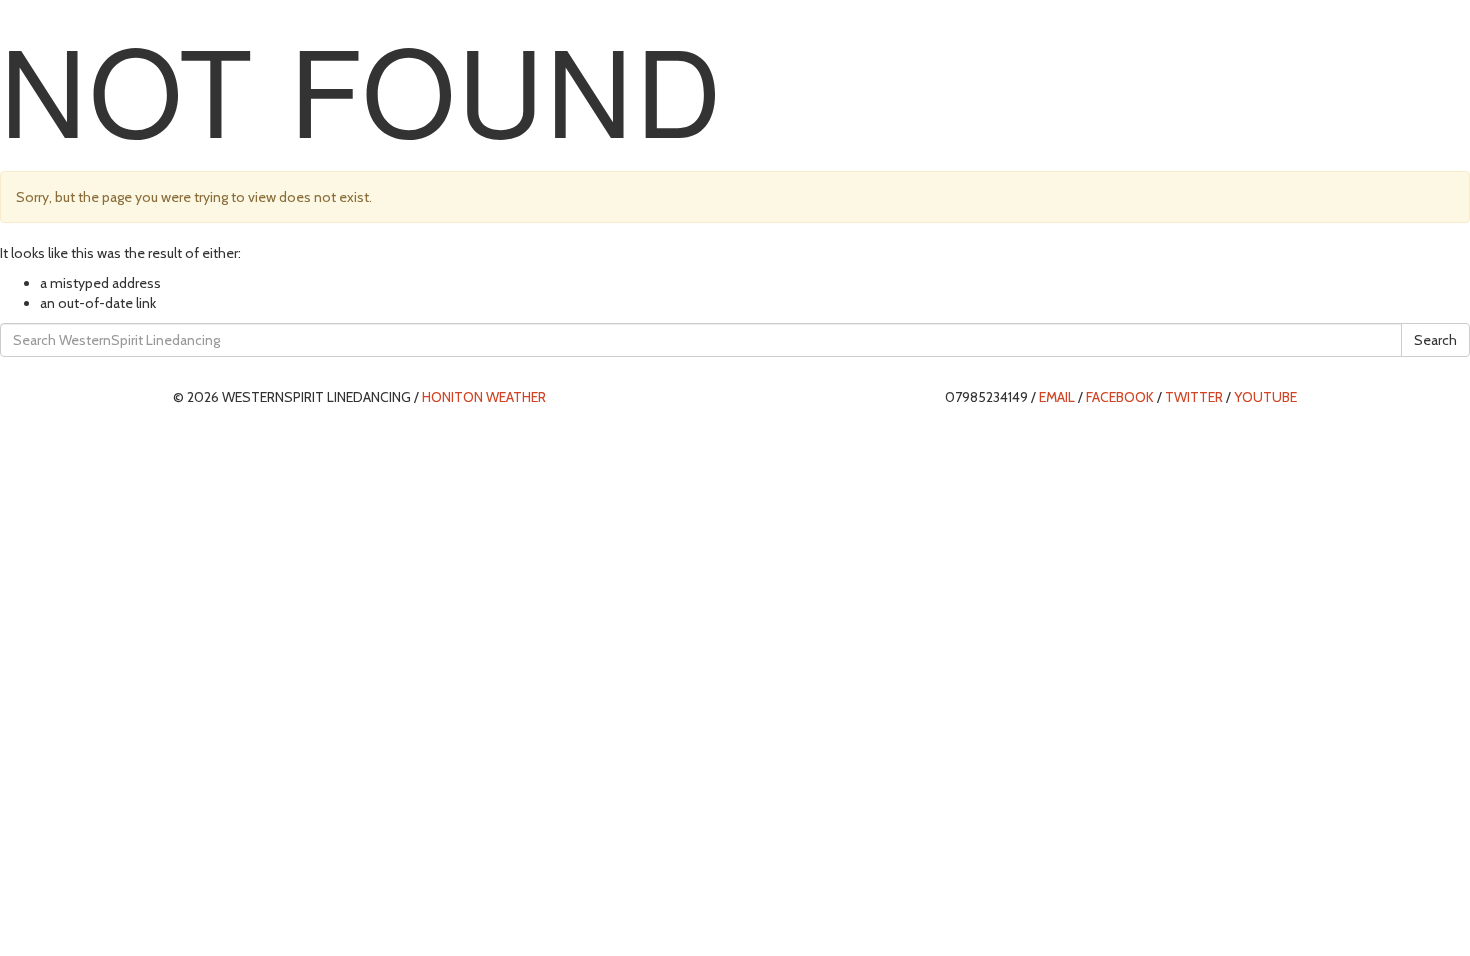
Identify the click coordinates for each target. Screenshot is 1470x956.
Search (1435, 340)
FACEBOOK (1120, 397)
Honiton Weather (484, 397)
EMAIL (1057, 397)
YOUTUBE (1265, 397)
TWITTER (1194, 397)
